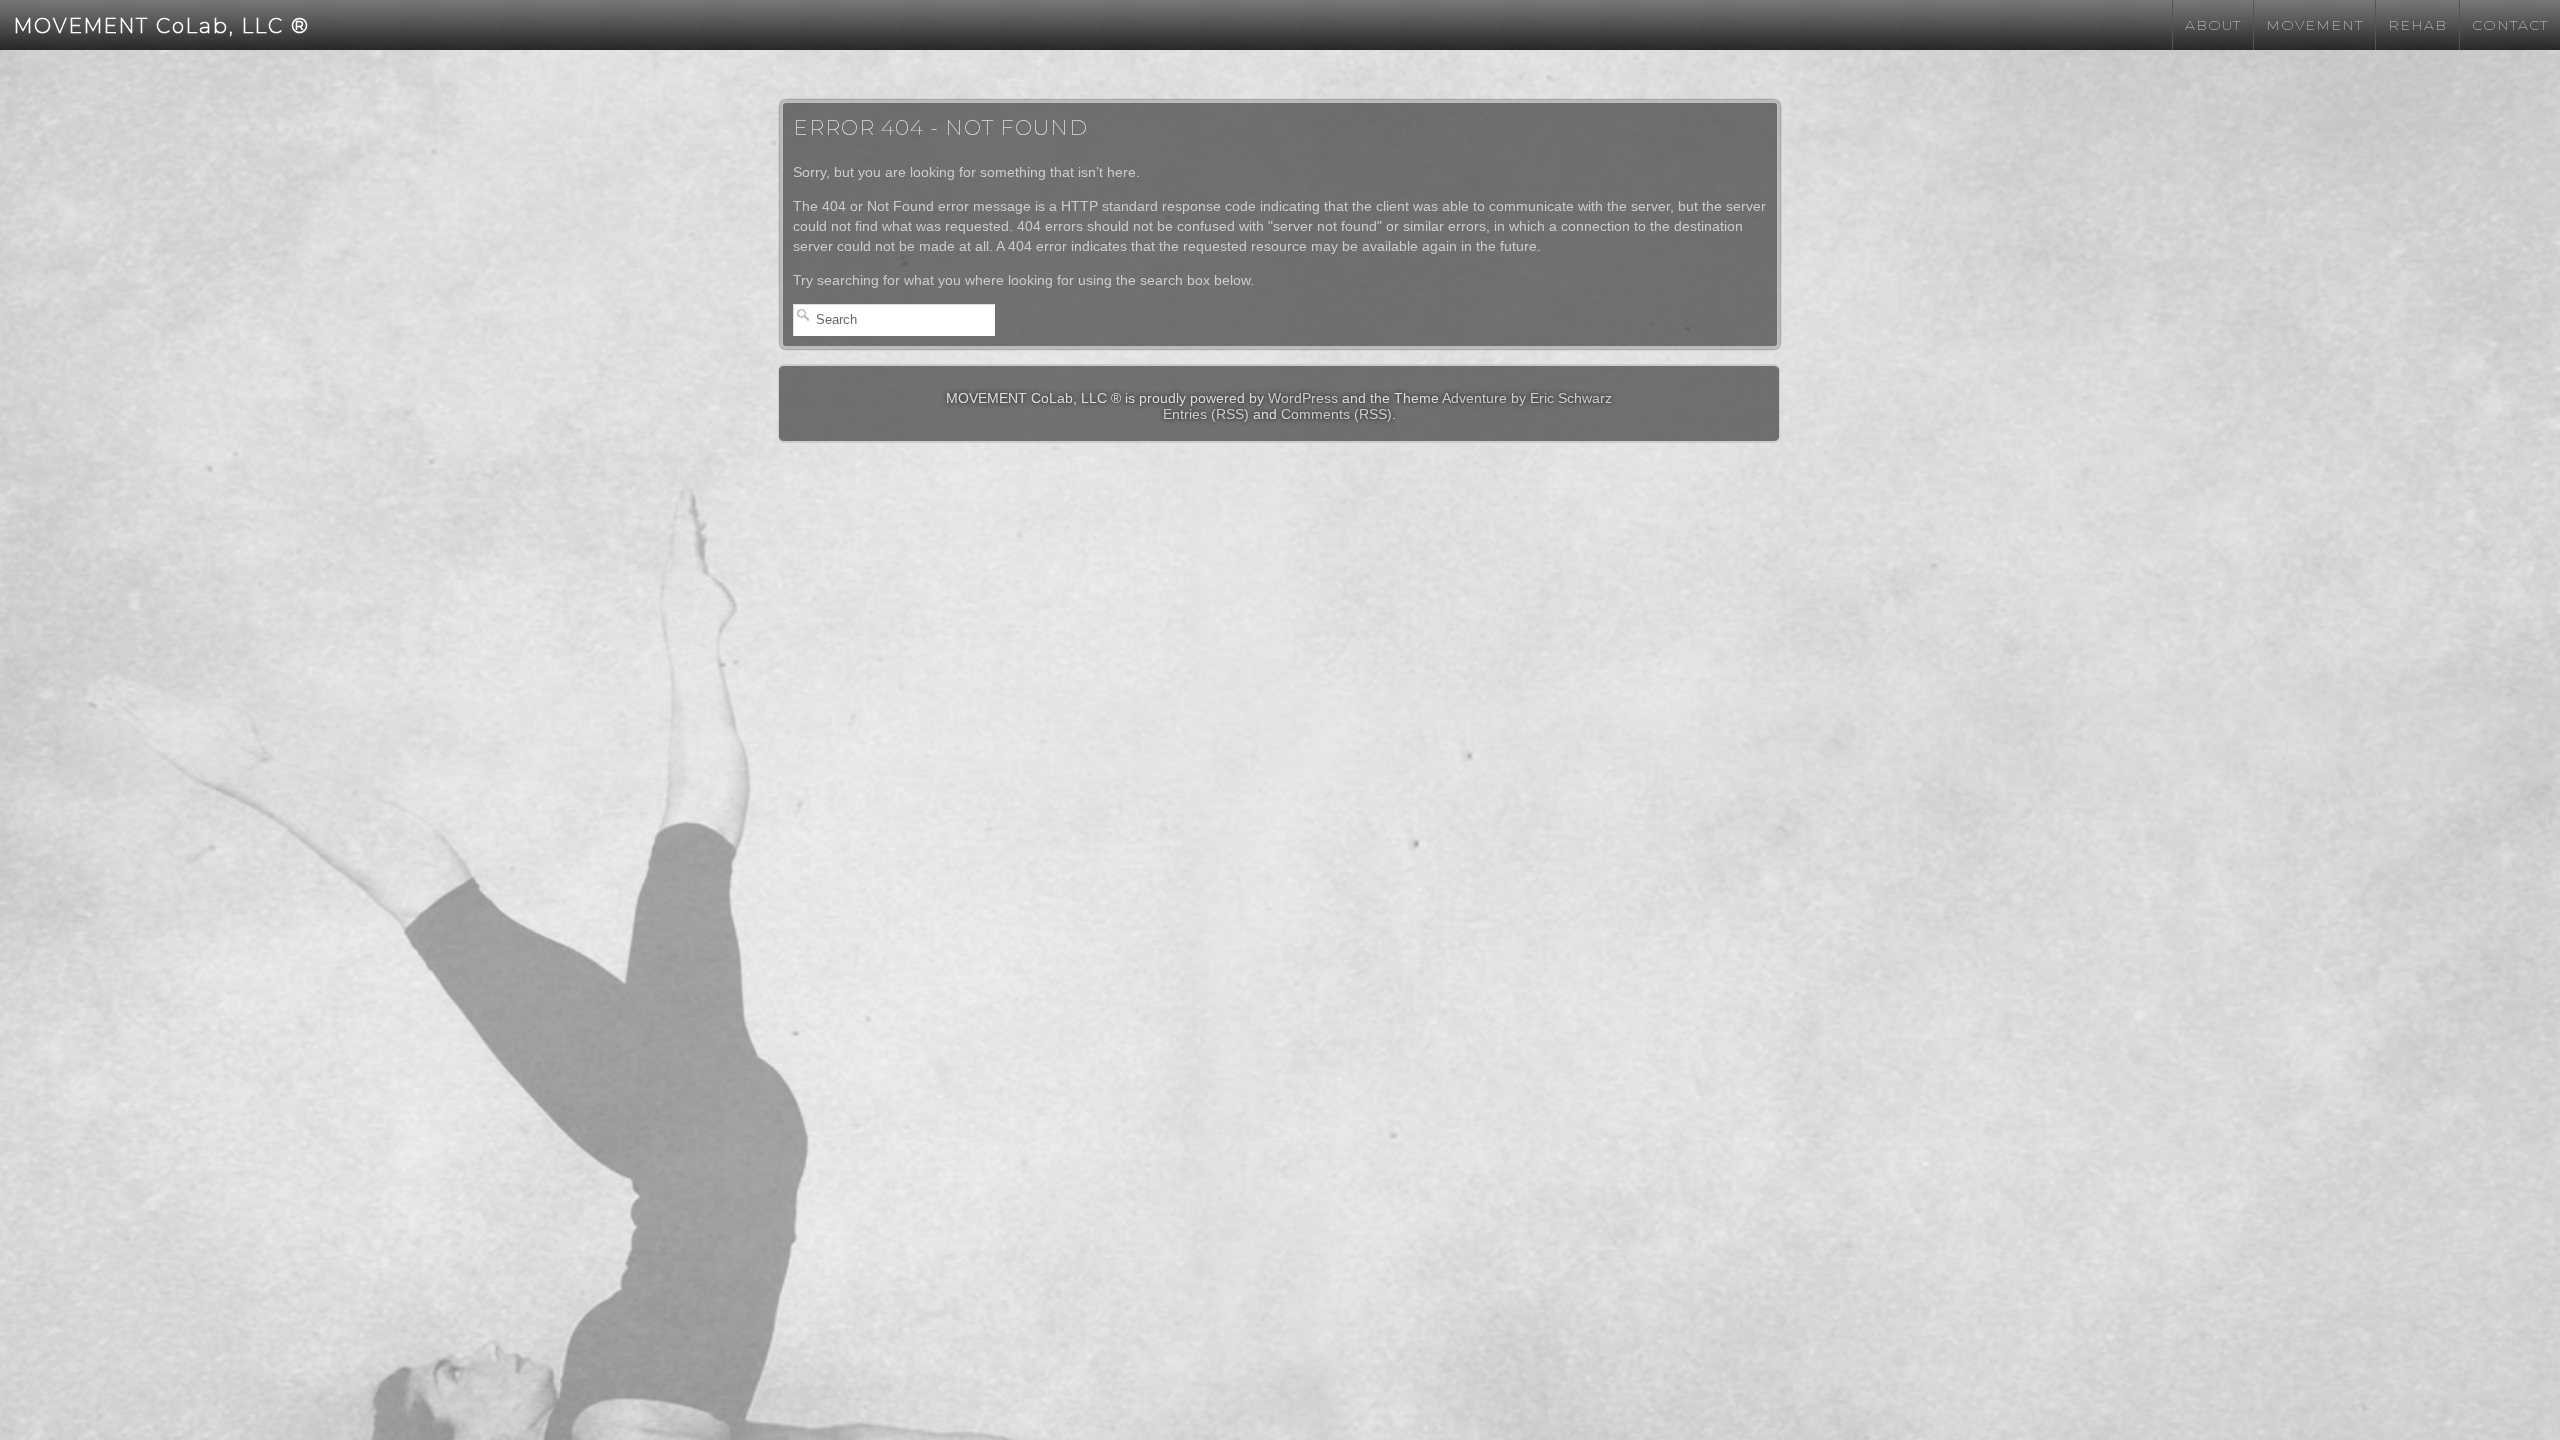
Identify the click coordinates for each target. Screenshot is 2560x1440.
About (2213, 25)
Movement (2314, 25)
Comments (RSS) (1336, 414)
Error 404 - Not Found (940, 127)
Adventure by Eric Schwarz (1527, 398)
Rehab (2417, 25)
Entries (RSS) (1206, 414)
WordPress (1303, 398)
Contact (2510, 25)
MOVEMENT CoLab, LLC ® (162, 26)
